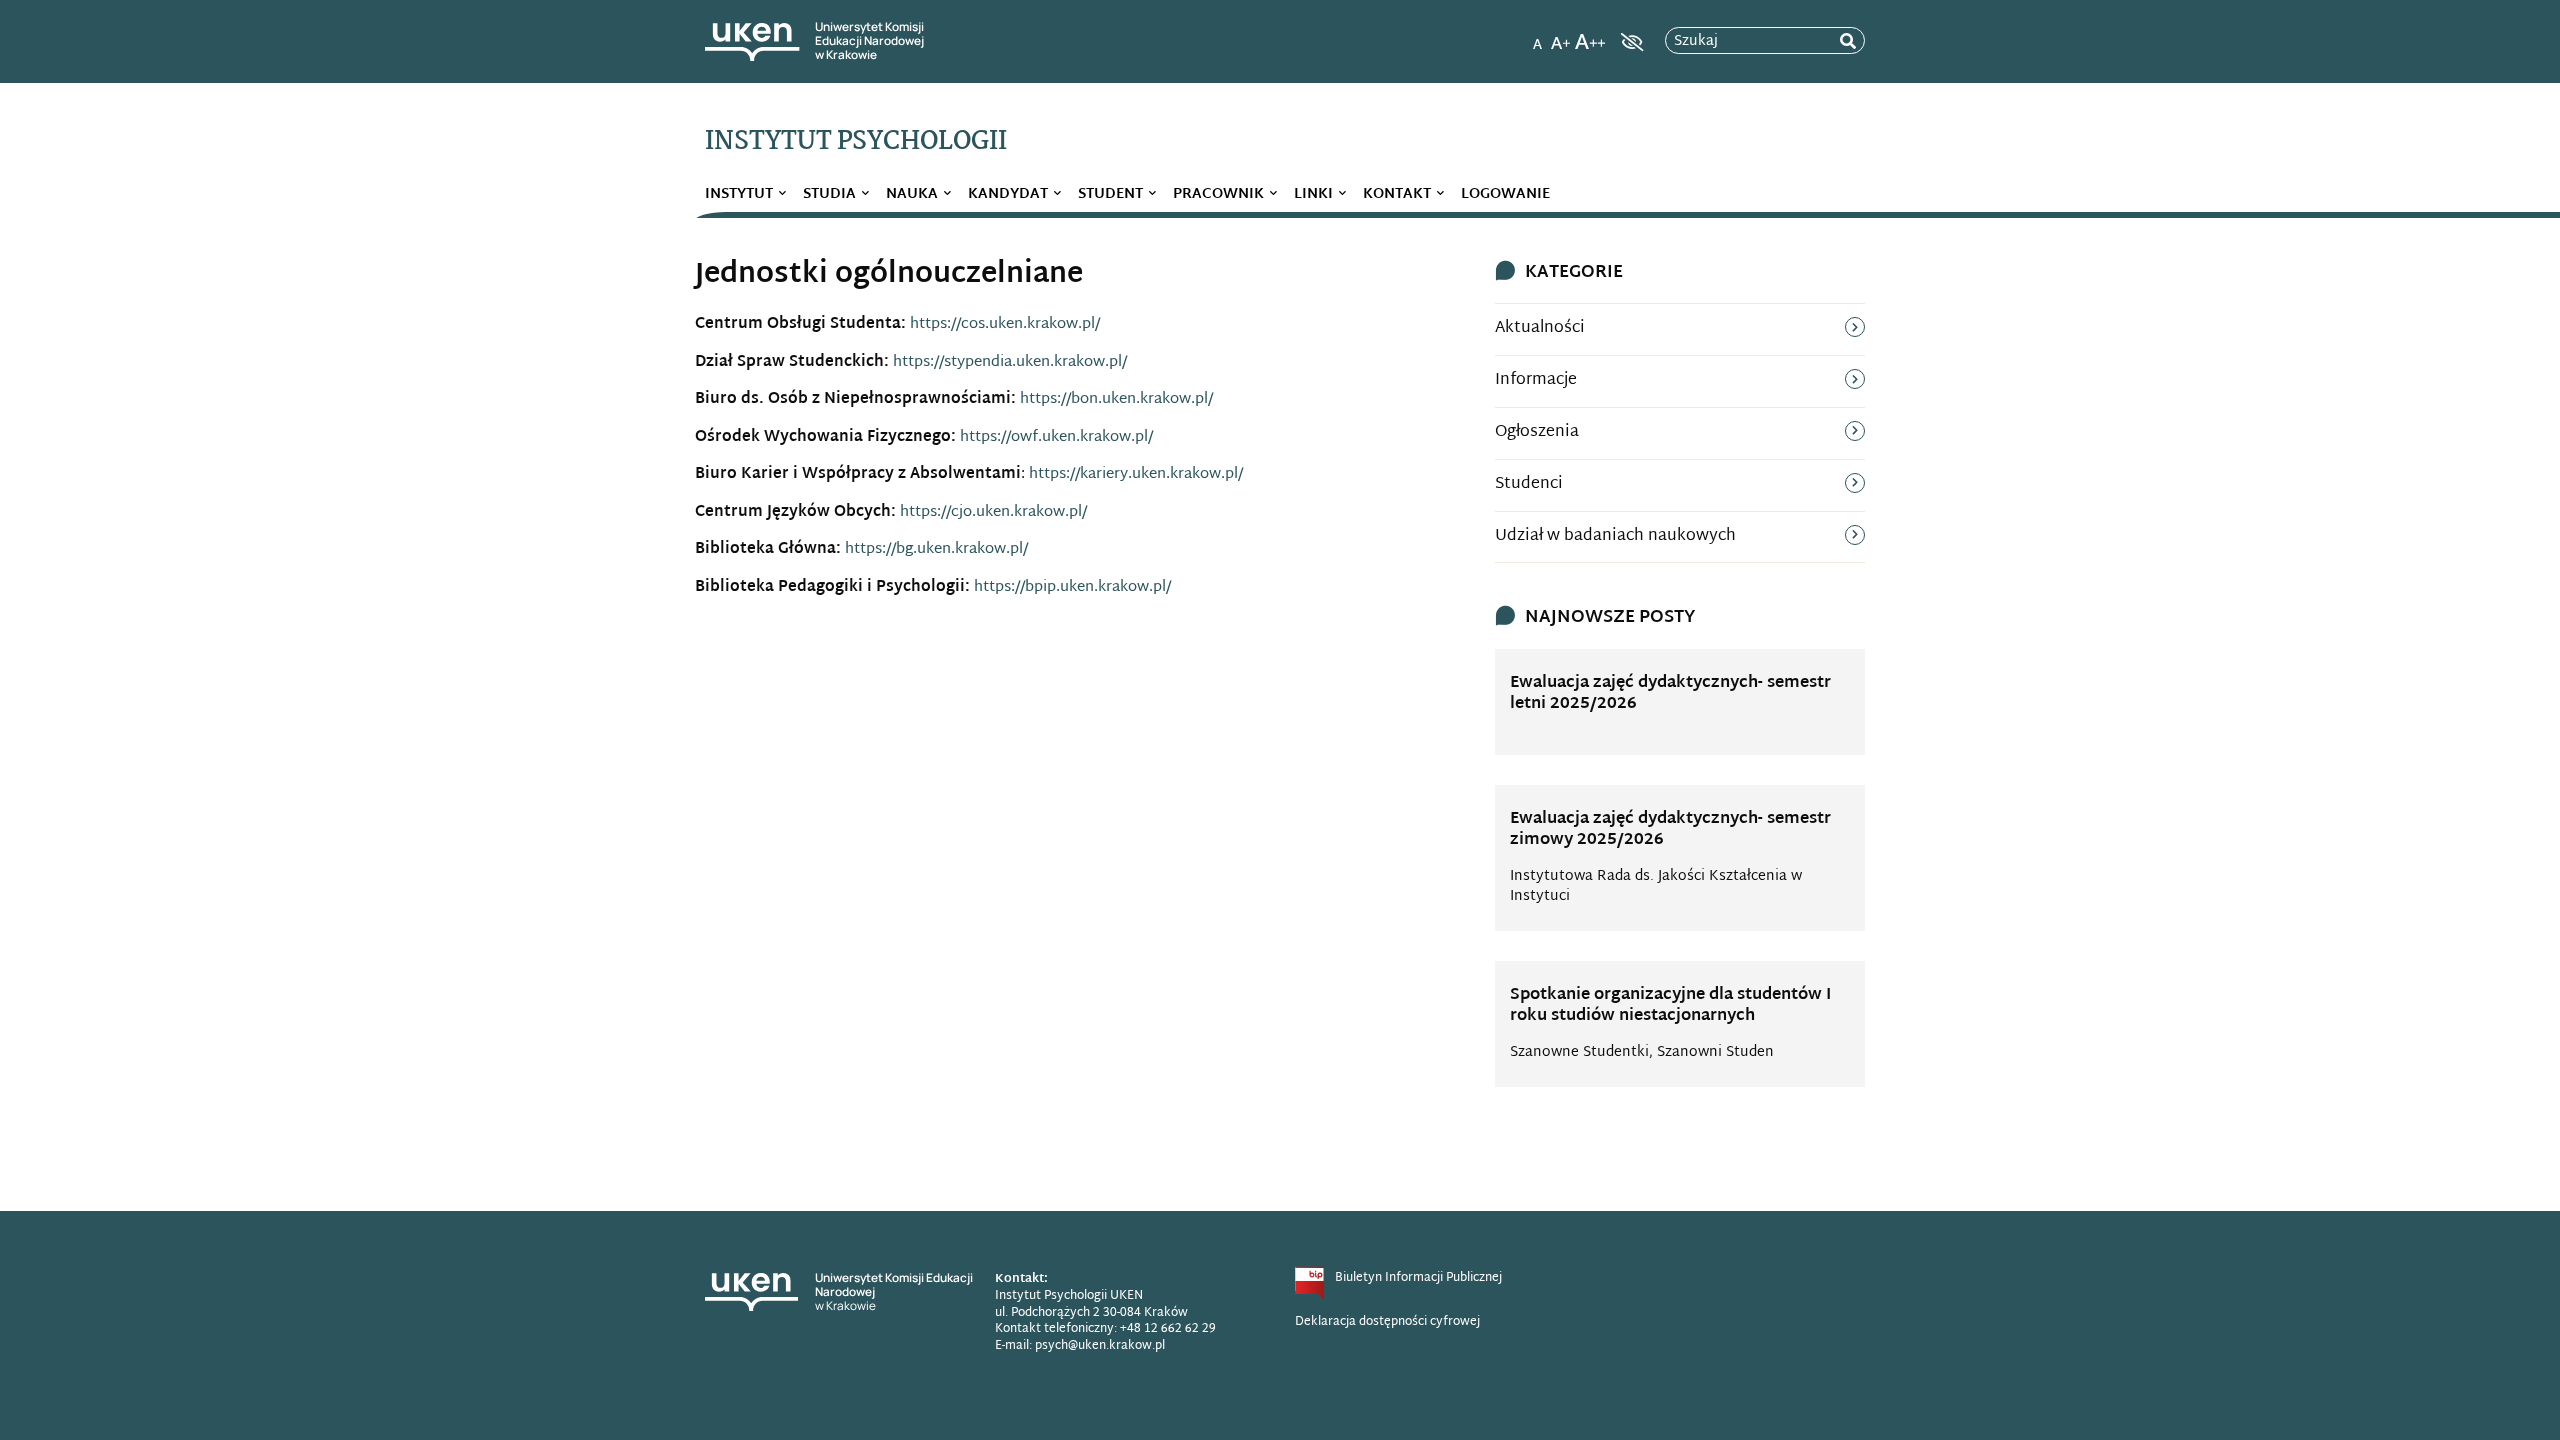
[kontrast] (1630, 42)
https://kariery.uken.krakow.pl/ (1136, 474)
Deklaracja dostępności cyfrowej (1387, 1322)
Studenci (1529, 484)
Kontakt (1397, 194)
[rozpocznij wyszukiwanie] (1848, 41)
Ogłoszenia (1537, 432)
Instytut (739, 194)
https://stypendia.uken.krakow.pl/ (1010, 362)
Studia (829, 194)
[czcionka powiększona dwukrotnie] (1590, 36)
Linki (1313, 194)
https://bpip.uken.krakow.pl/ (1072, 587)
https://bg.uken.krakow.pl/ (936, 549)
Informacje (1536, 380)
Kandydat (1008, 194)
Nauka (912, 194)
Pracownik (1218, 194)
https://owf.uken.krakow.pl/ (1056, 437)
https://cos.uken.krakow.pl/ (1005, 324)
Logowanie (1505, 194)
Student (1110, 194)
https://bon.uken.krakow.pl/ (1116, 399)
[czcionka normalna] (1537, 36)
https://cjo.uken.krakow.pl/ (993, 512)
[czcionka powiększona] (1561, 36)
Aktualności (1540, 328)
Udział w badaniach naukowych (1615, 536)
